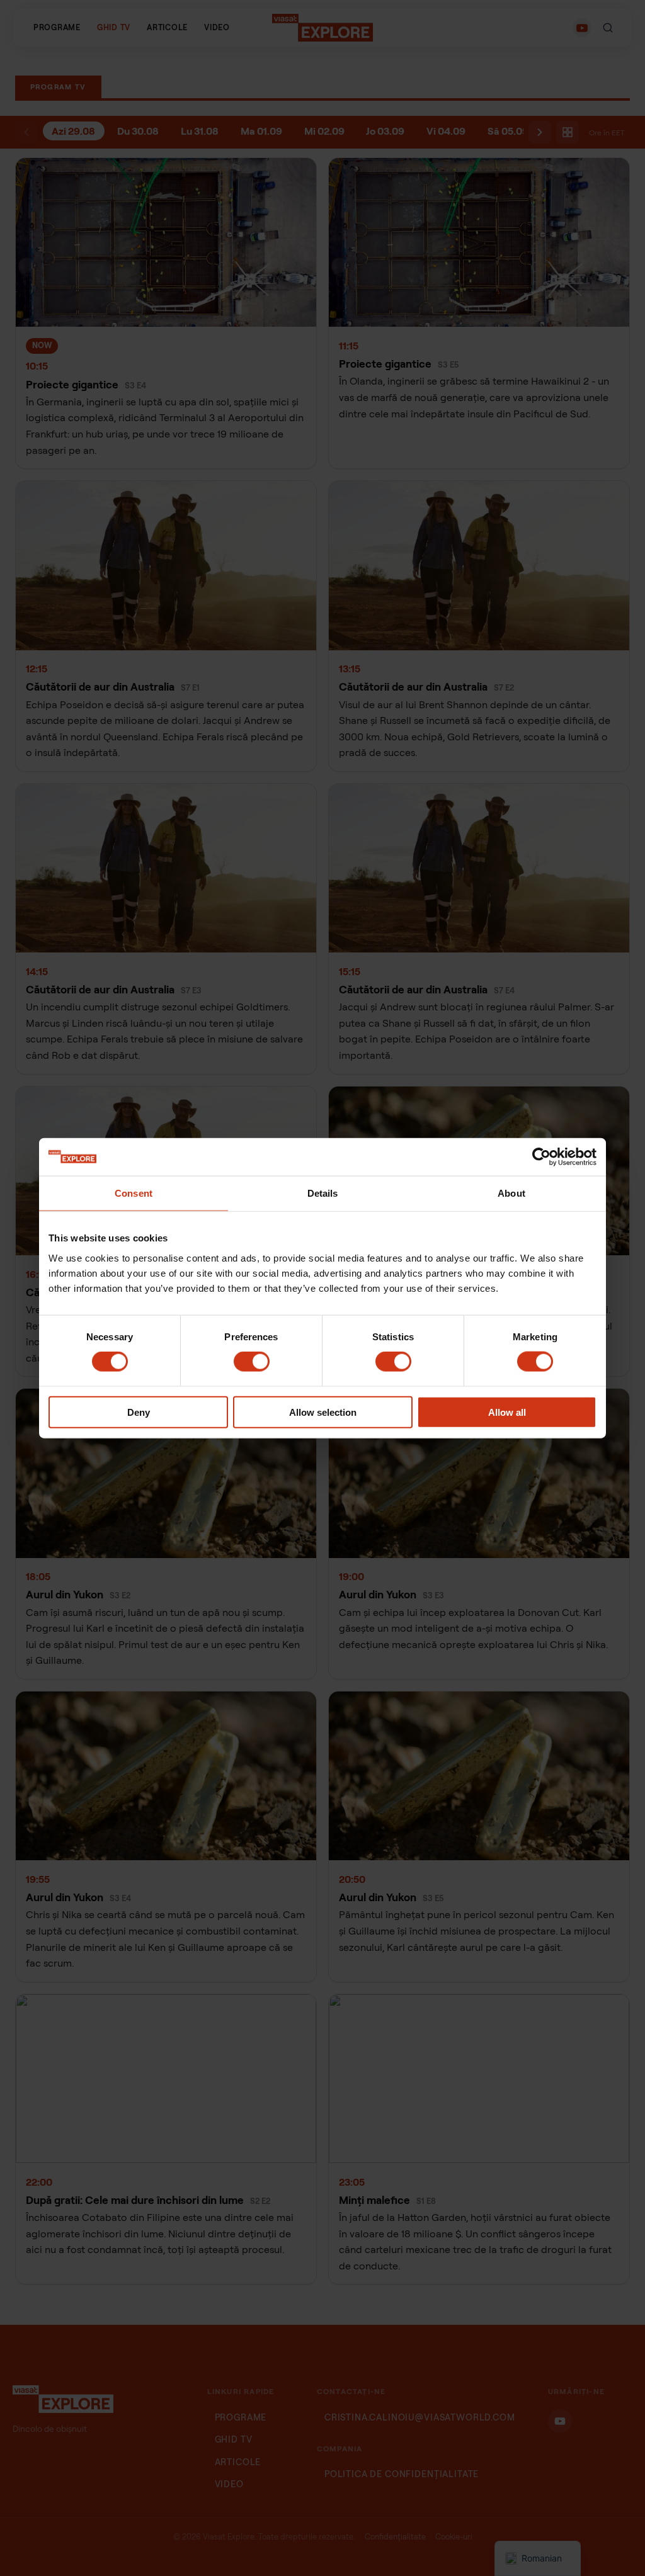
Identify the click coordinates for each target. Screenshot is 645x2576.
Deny (139, 1412)
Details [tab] (323, 1193)
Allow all (507, 1412)
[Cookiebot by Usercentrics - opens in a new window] (541, 1157)
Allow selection (323, 1412)
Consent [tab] (134, 1193)
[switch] (252, 1362)
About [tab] (511, 1193)
